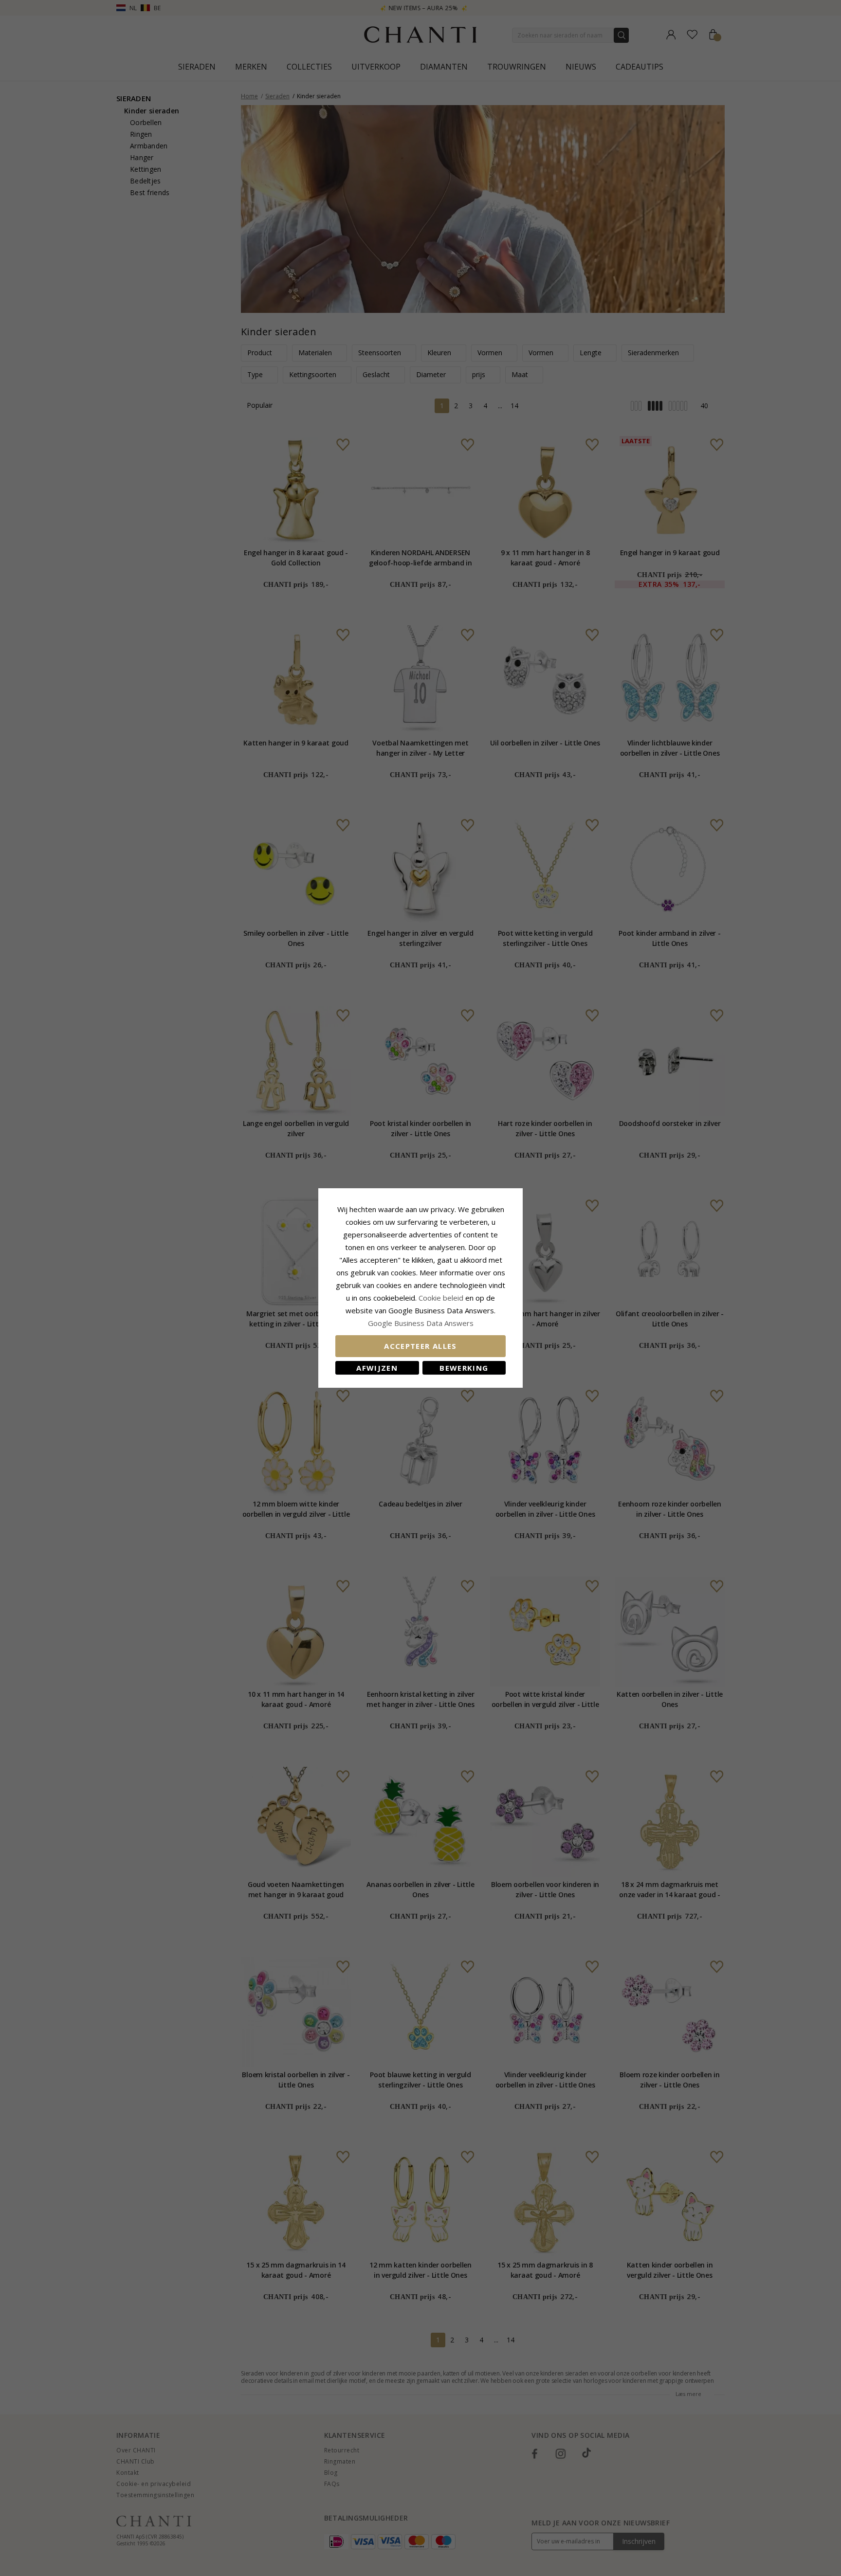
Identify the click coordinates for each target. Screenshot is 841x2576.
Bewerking (464, 1368)
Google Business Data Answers (421, 1323)
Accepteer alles (420, 1346)
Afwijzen (377, 1368)
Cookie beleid (442, 1298)
